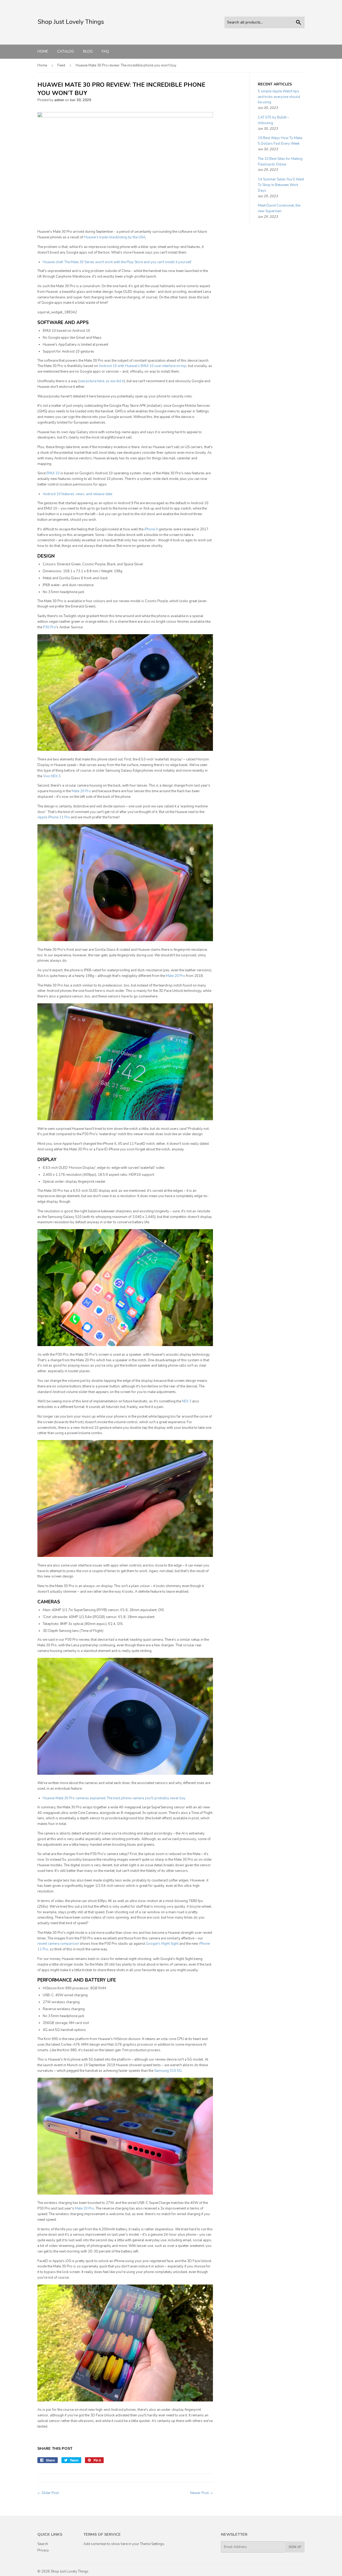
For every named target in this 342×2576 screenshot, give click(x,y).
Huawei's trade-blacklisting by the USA (115, 237)
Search (43, 2544)
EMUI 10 (53, 473)
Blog (88, 51)
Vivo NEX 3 (52, 776)
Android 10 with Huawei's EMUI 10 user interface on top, (143, 366)
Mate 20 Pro (81, 791)
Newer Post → (202, 2493)
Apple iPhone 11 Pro (54, 817)
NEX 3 (187, 1401)
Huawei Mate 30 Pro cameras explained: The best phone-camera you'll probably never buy (114, 1798)
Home (43, 51)
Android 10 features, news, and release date (77, 494)
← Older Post (48, 2493)
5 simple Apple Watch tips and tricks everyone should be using (279, 97)
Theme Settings (152, 2544)
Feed (61, 65)
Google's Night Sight (162, 1944)
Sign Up (295, 2547)
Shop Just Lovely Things (70, 2571)
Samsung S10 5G (168, 2071)
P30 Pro (49, 627)
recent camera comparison (58, 1944)
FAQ (105, 51)
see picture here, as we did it (102, 381)
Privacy (43, 2550)
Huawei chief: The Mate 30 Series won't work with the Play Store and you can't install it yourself (117, 262)
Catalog (66, 51)
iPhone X (151, 529)
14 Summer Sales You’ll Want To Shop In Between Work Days (281, 185)
